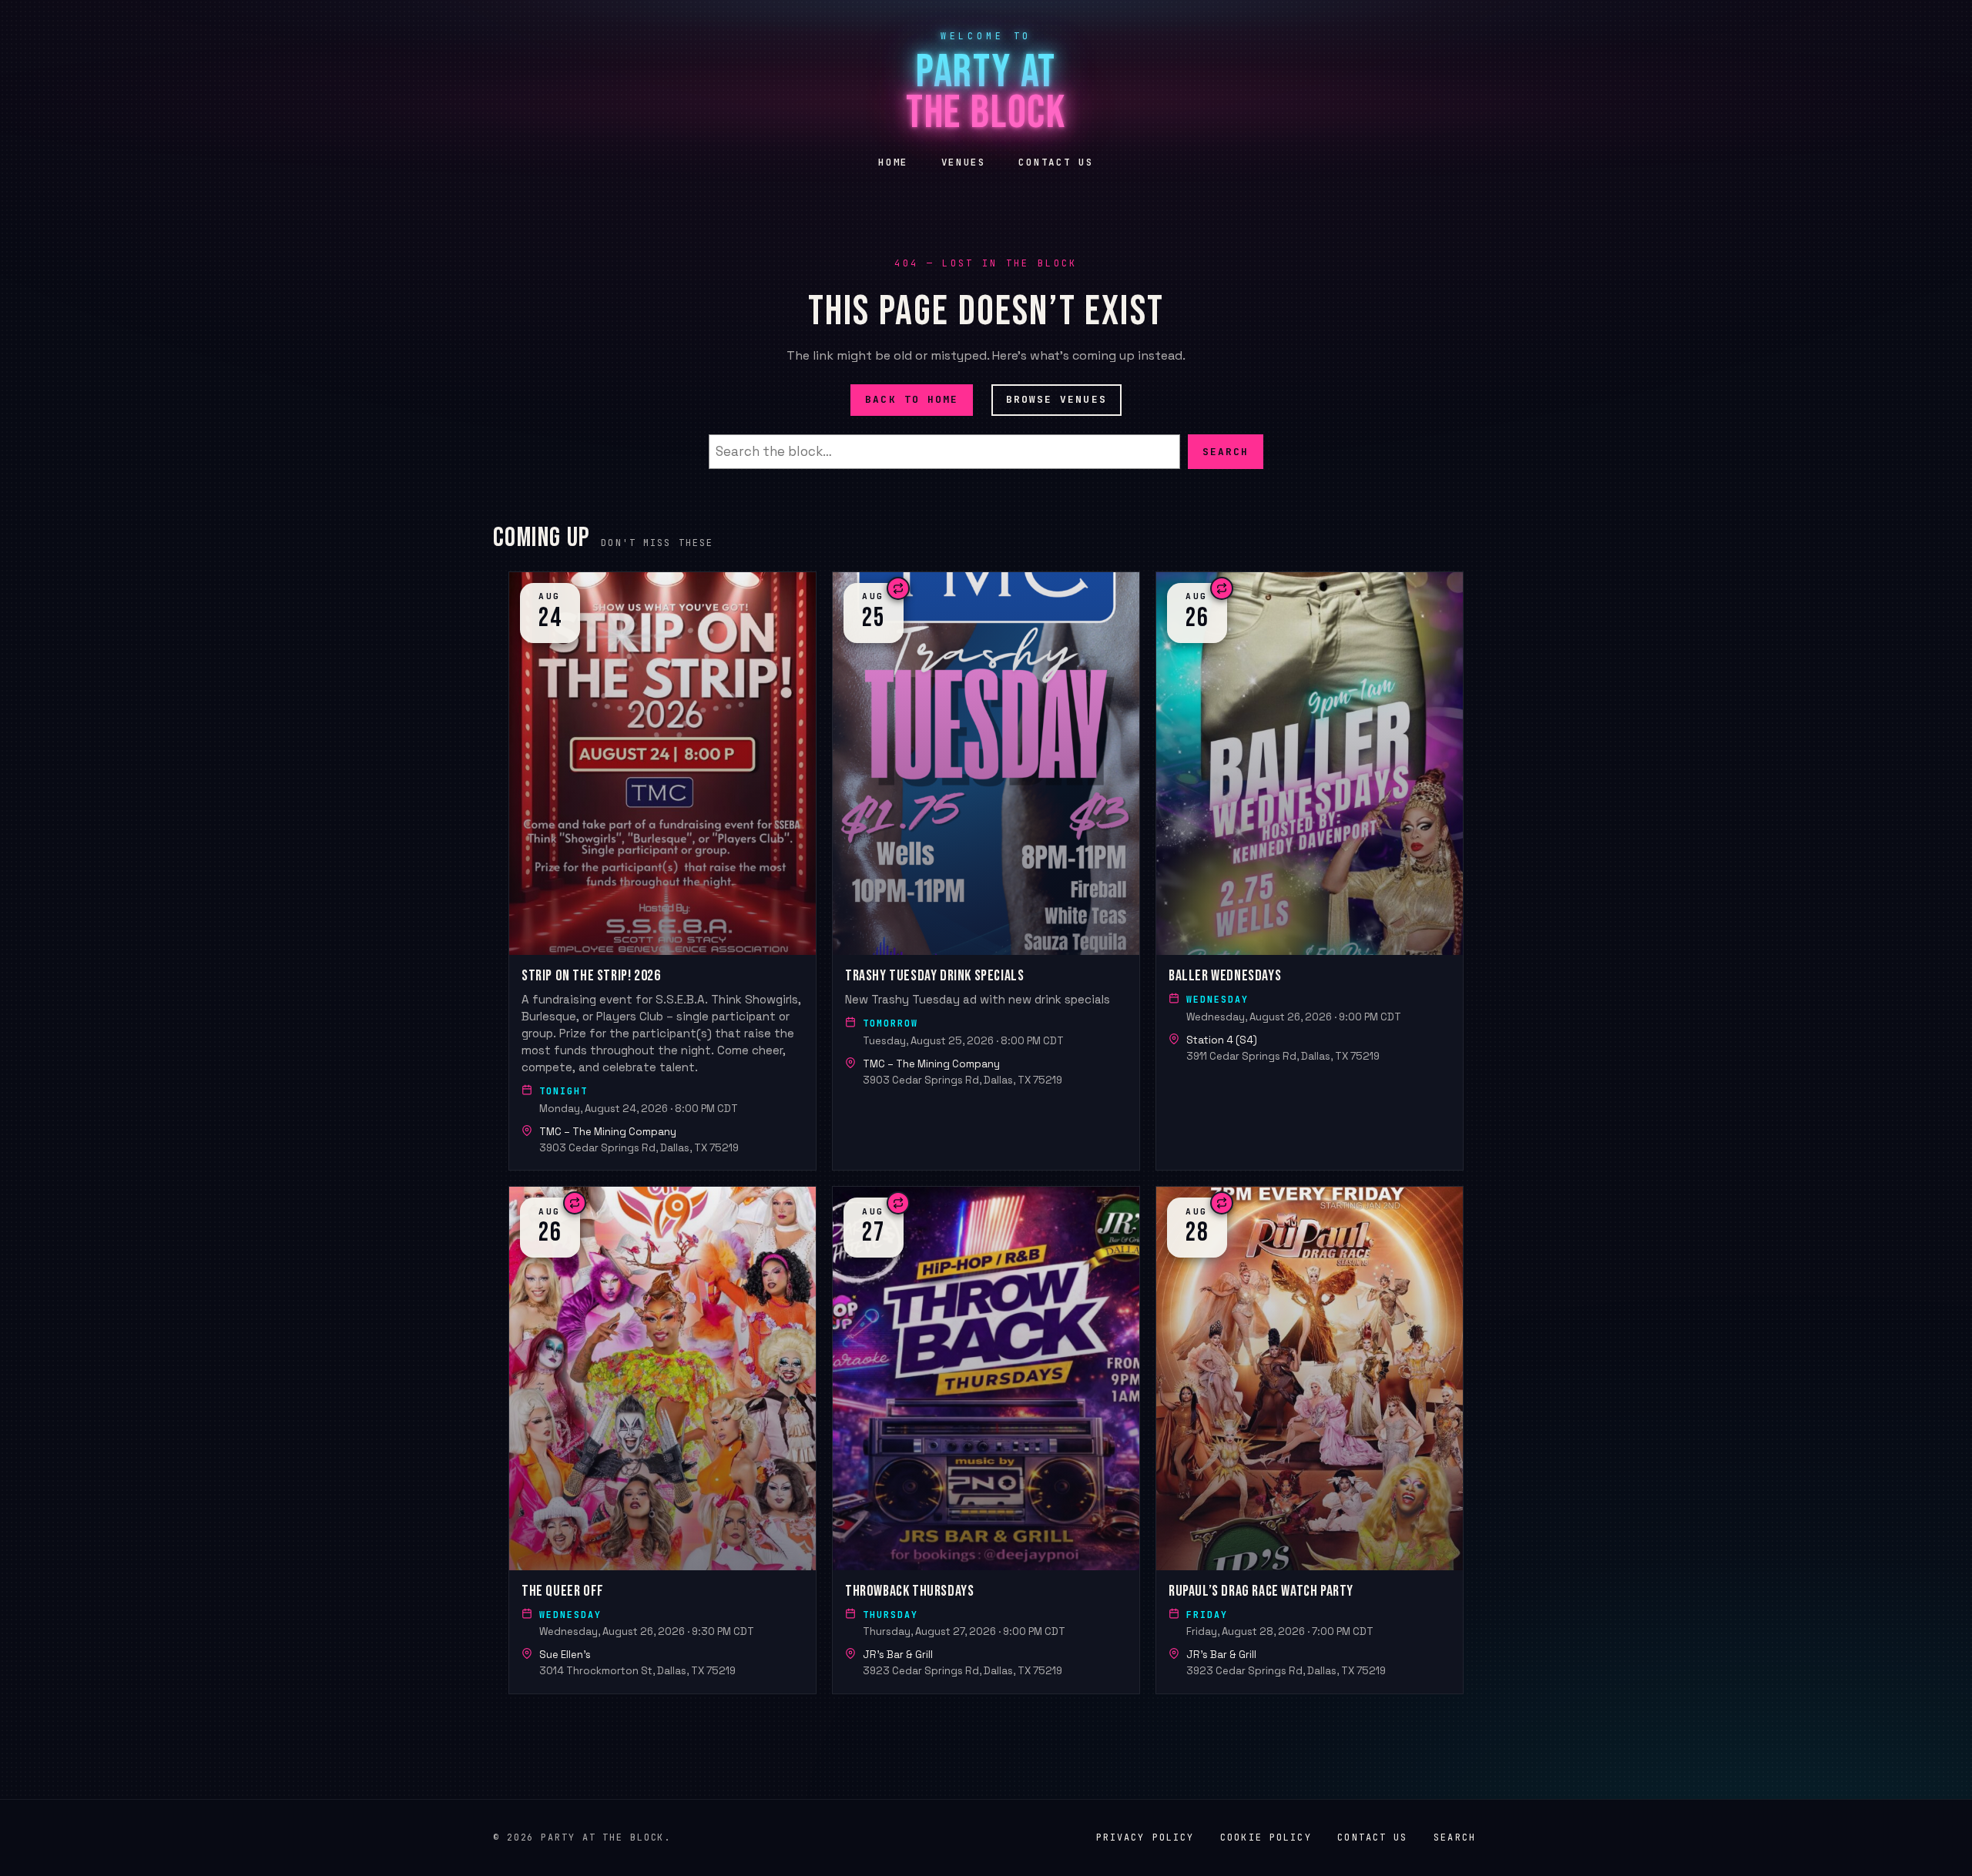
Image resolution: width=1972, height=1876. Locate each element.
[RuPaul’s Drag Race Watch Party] (1310, 1440)
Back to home (912, 399)
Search (1226, 451)
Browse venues (1056, 399)
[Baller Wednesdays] (1310, 871)
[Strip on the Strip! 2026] (662, 871)
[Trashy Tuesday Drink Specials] (986, 871)
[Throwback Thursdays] (986, 1440)
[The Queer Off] (662, 1440)
